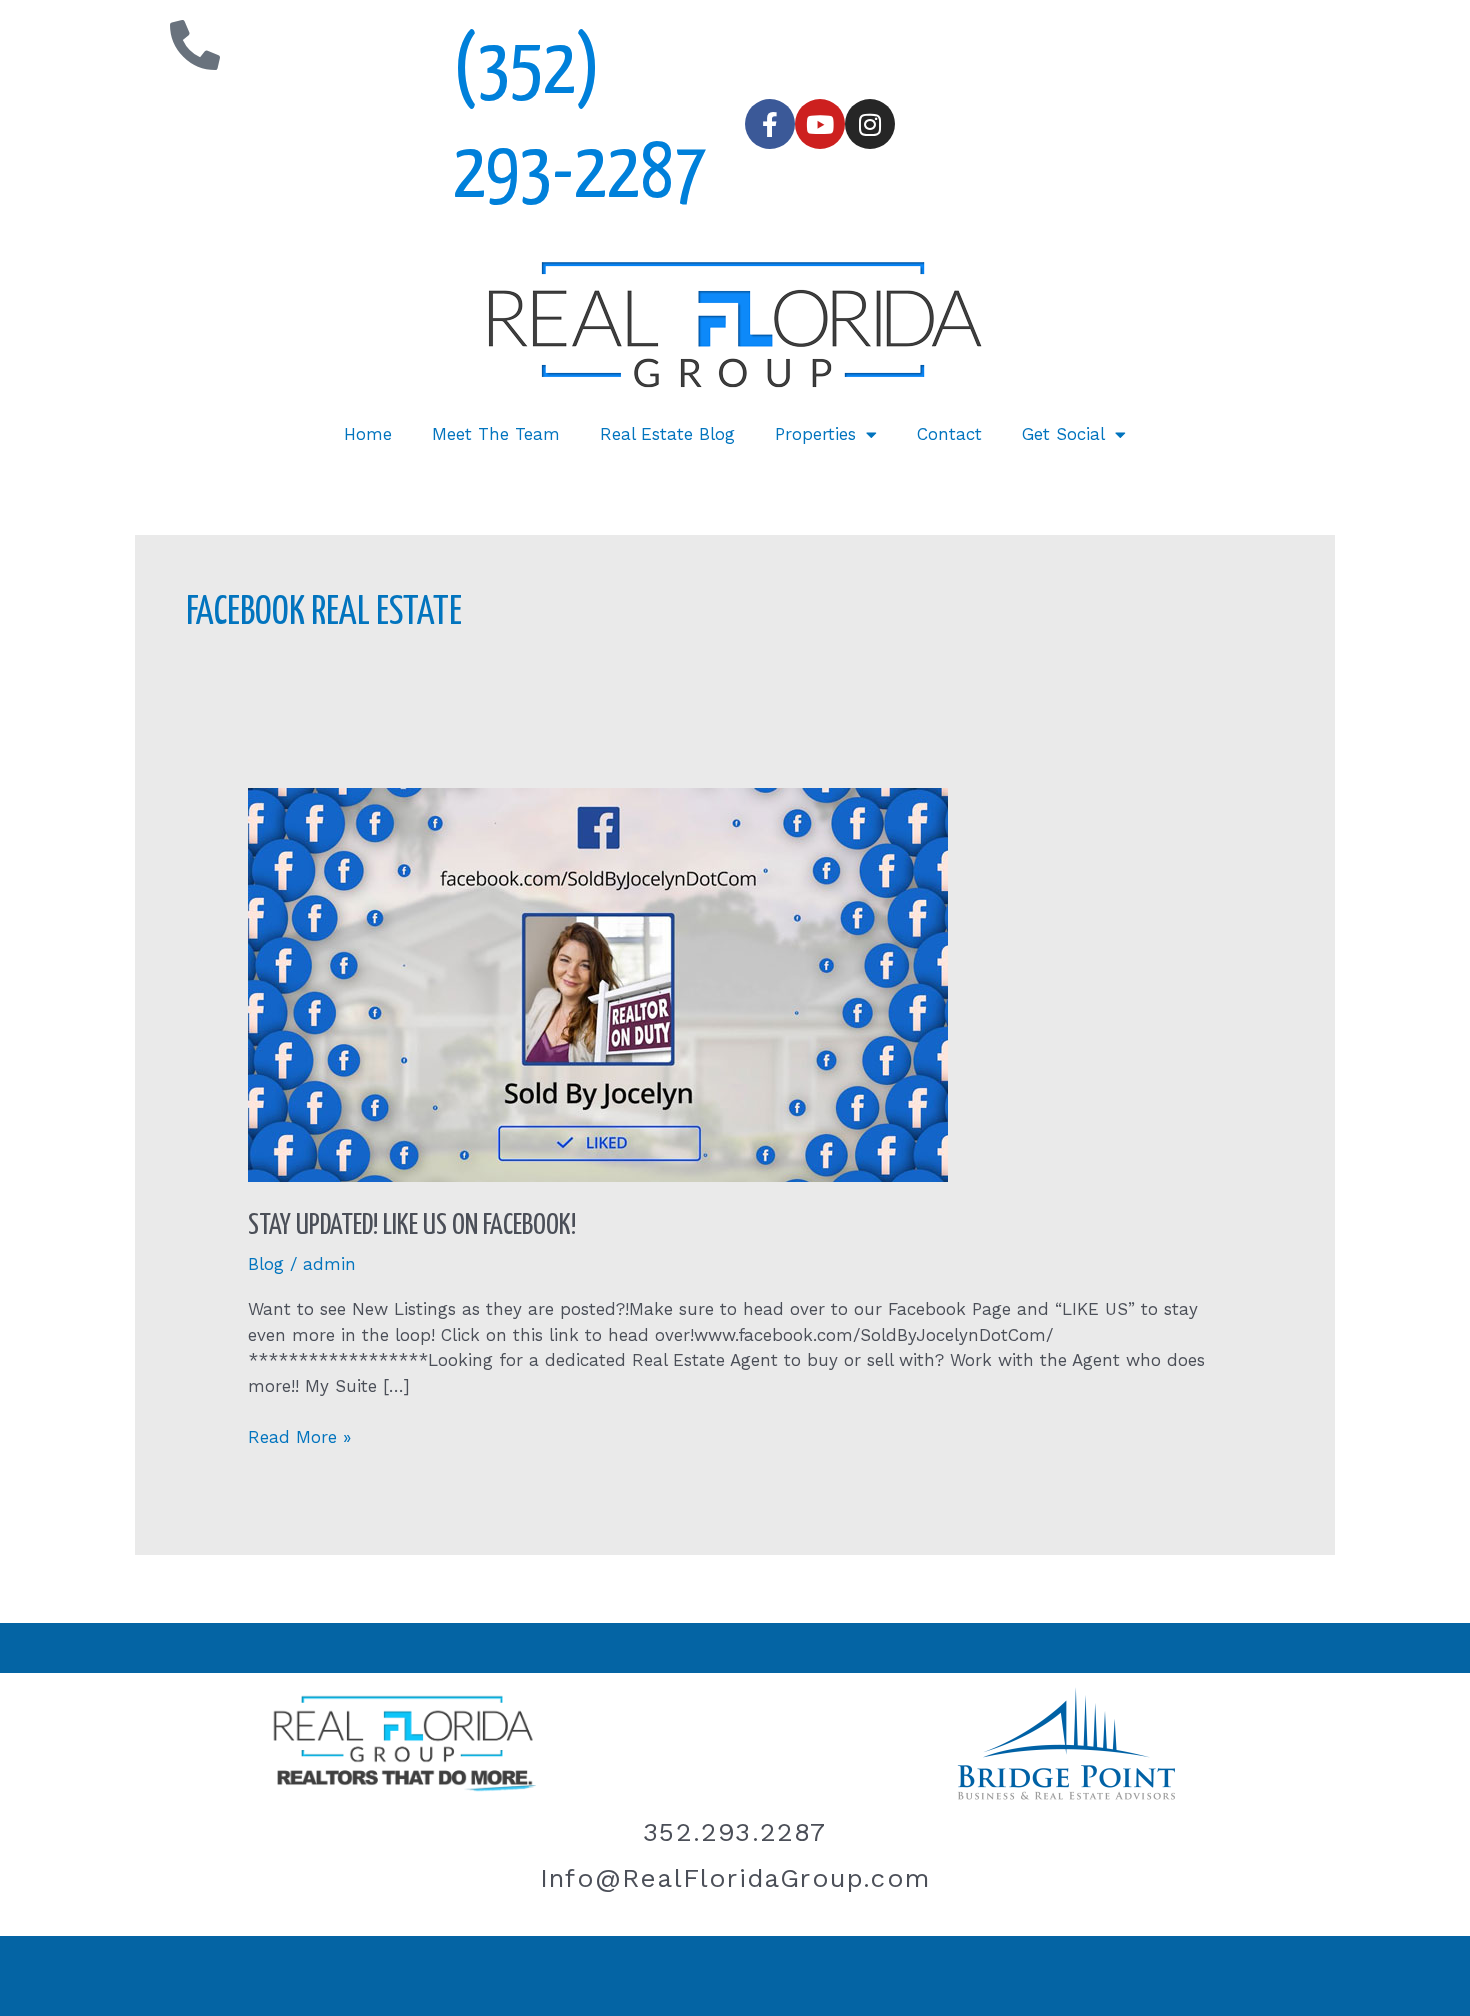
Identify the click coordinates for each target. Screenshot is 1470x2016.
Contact (949, 434)
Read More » (299, 1436)
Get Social (1063, 434)
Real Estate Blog (667, 434)
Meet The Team (496, 434)
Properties (815, 434)
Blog (266, 1264)
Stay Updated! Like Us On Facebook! (412, 1226)
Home (368, 434)
